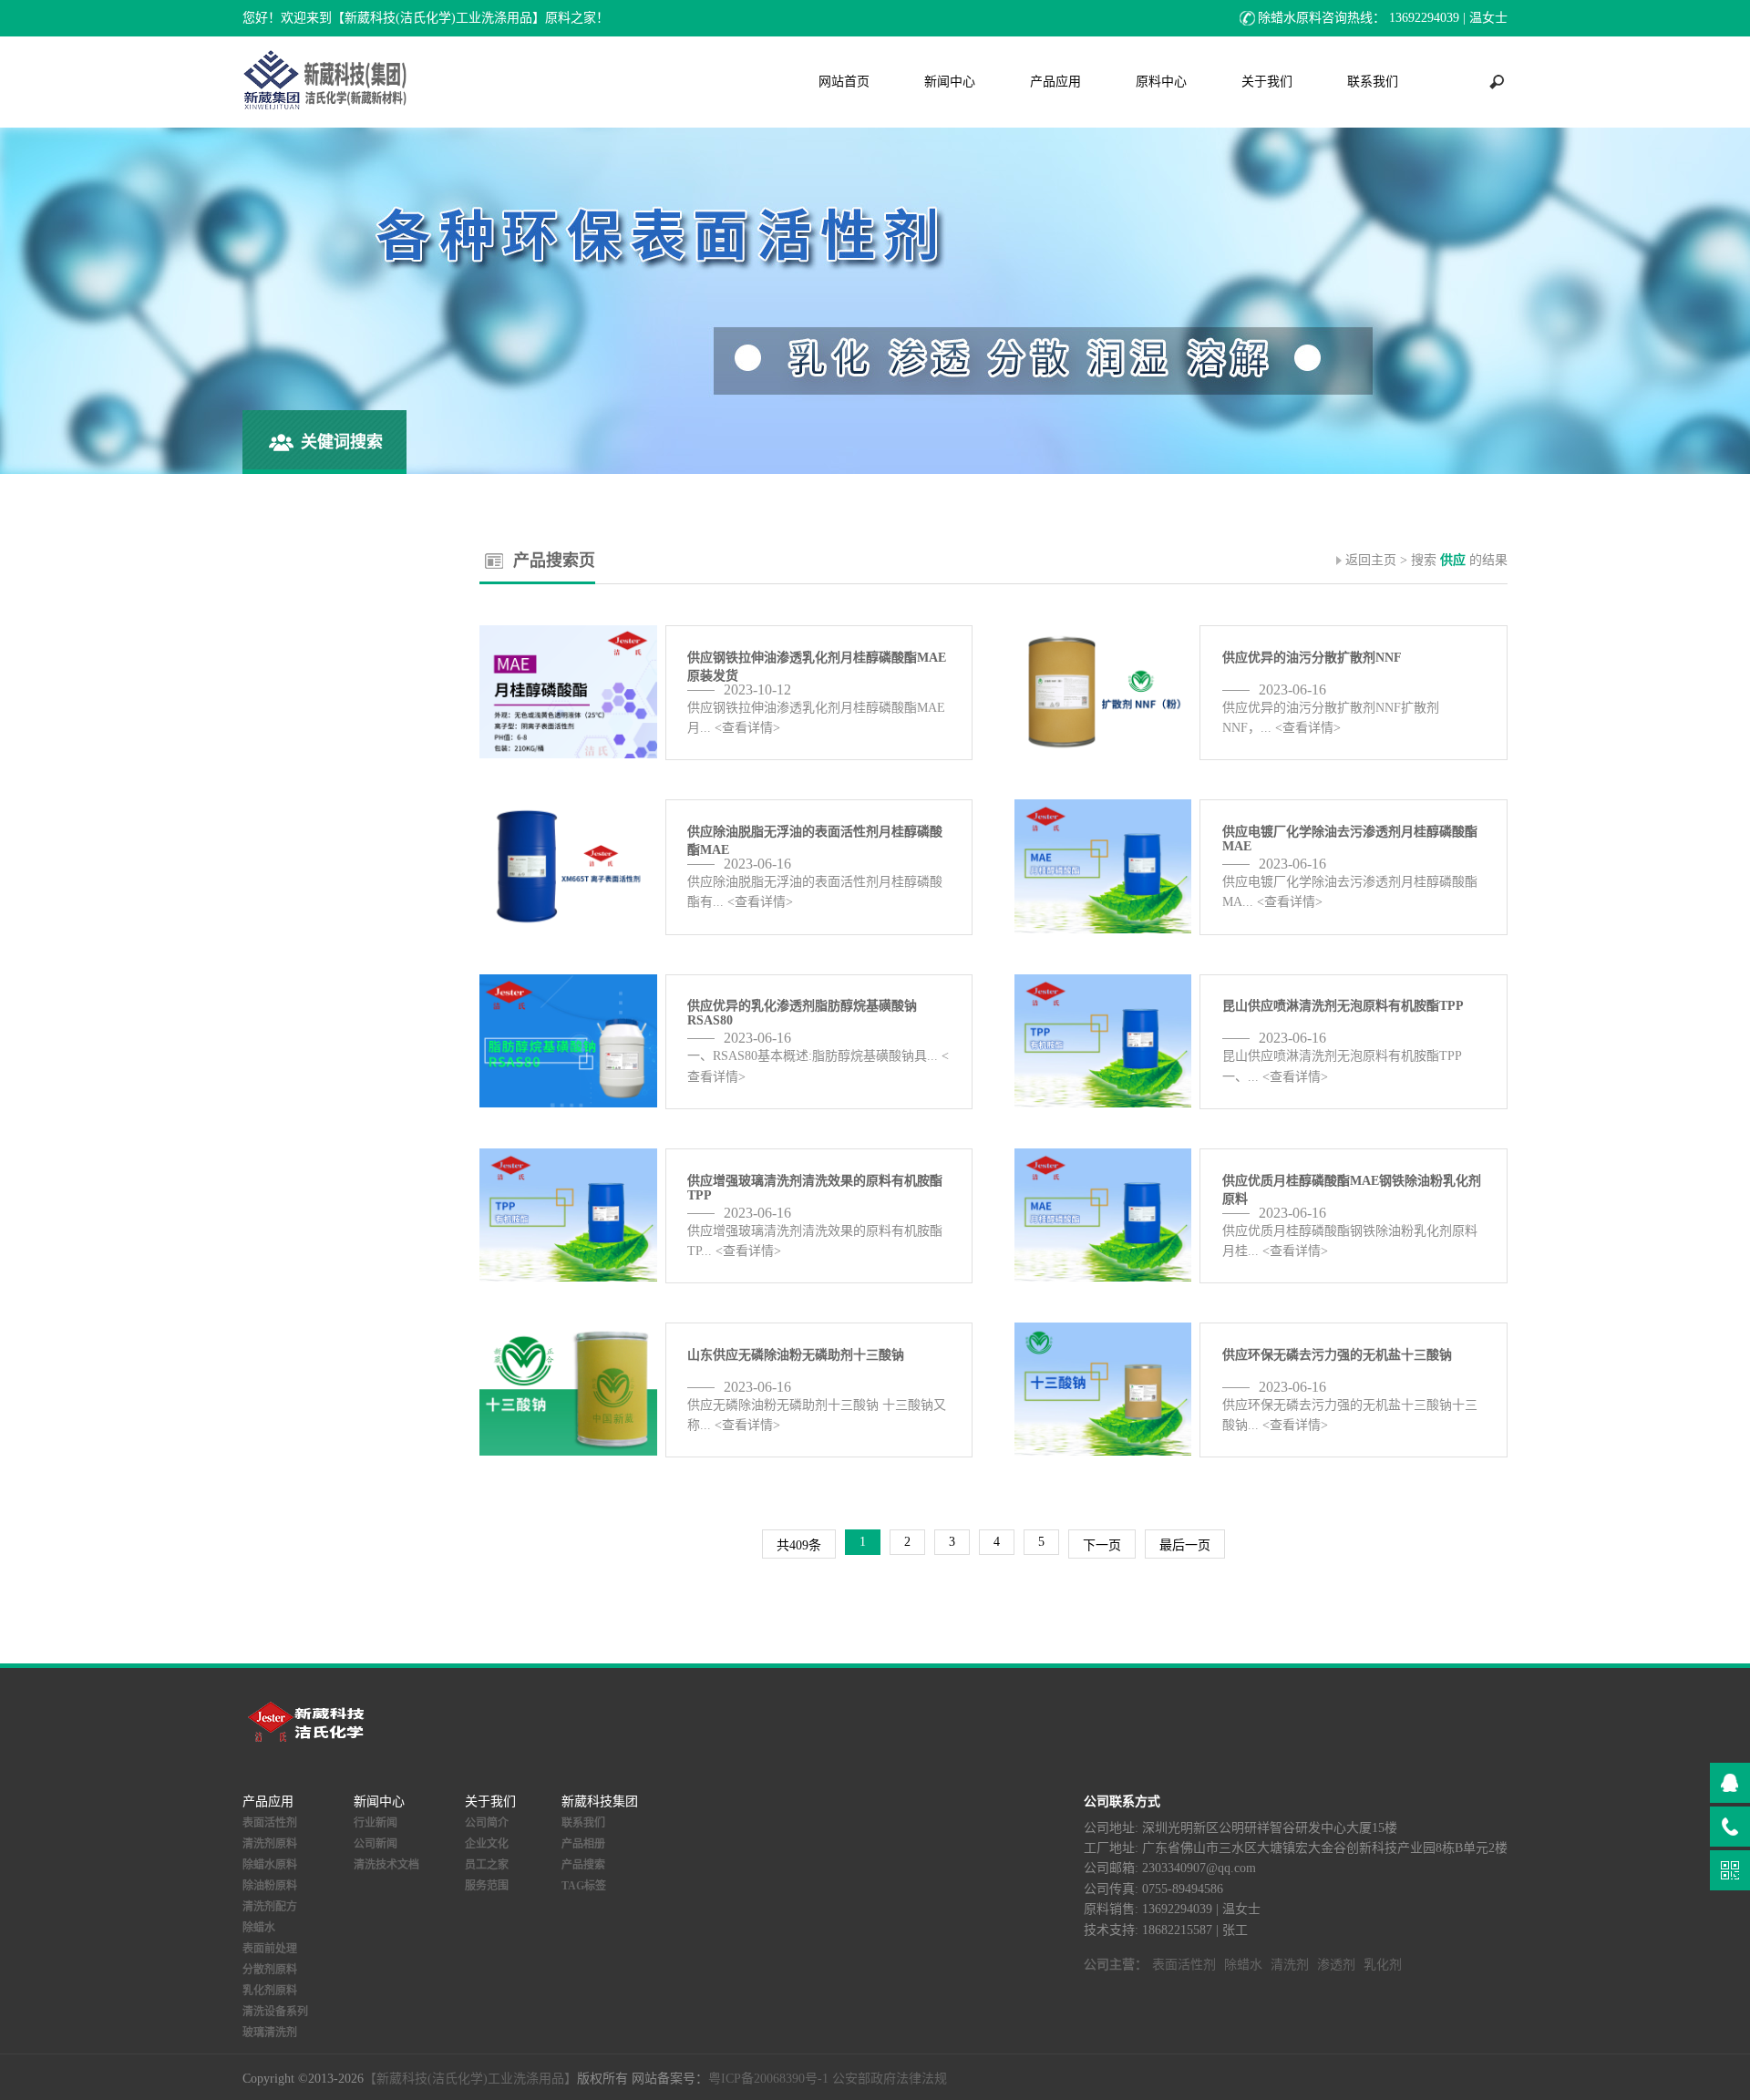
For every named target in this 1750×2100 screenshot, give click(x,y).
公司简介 (487, 1823)
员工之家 (487, 1865)
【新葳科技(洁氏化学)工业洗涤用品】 (470, 2079)
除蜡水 (259, 1928)
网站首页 (844, 82)
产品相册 (583, 1844)
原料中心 (1161, 82)
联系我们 (1373, 82)
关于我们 (1267, 82)
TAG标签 (584, 1886)
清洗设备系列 (275, 2012)
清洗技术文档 (386, 1865)
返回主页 (1371, 560)
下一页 (1102, 1545)
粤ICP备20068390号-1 (768, 2079)
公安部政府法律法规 (890, 2079)
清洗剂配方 (270, 1907)
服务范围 (487, 1886)
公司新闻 (376, 1844)
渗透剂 (1336, 1965)
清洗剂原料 (270, 1844)
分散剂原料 (270, 1970)
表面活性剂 (270, 1823)
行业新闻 (376, 1823)
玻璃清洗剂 (270, 2033)
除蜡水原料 (270, 1865)
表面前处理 (270, 1949)
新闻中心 (950, 82)
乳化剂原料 (270, 1991)
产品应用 (1055, 82)
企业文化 (487, 1844)
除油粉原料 (270, 1886)
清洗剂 (1290, 1965)
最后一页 (1185, 1545)
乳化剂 (1383, 1965)
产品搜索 (583, 1865)
